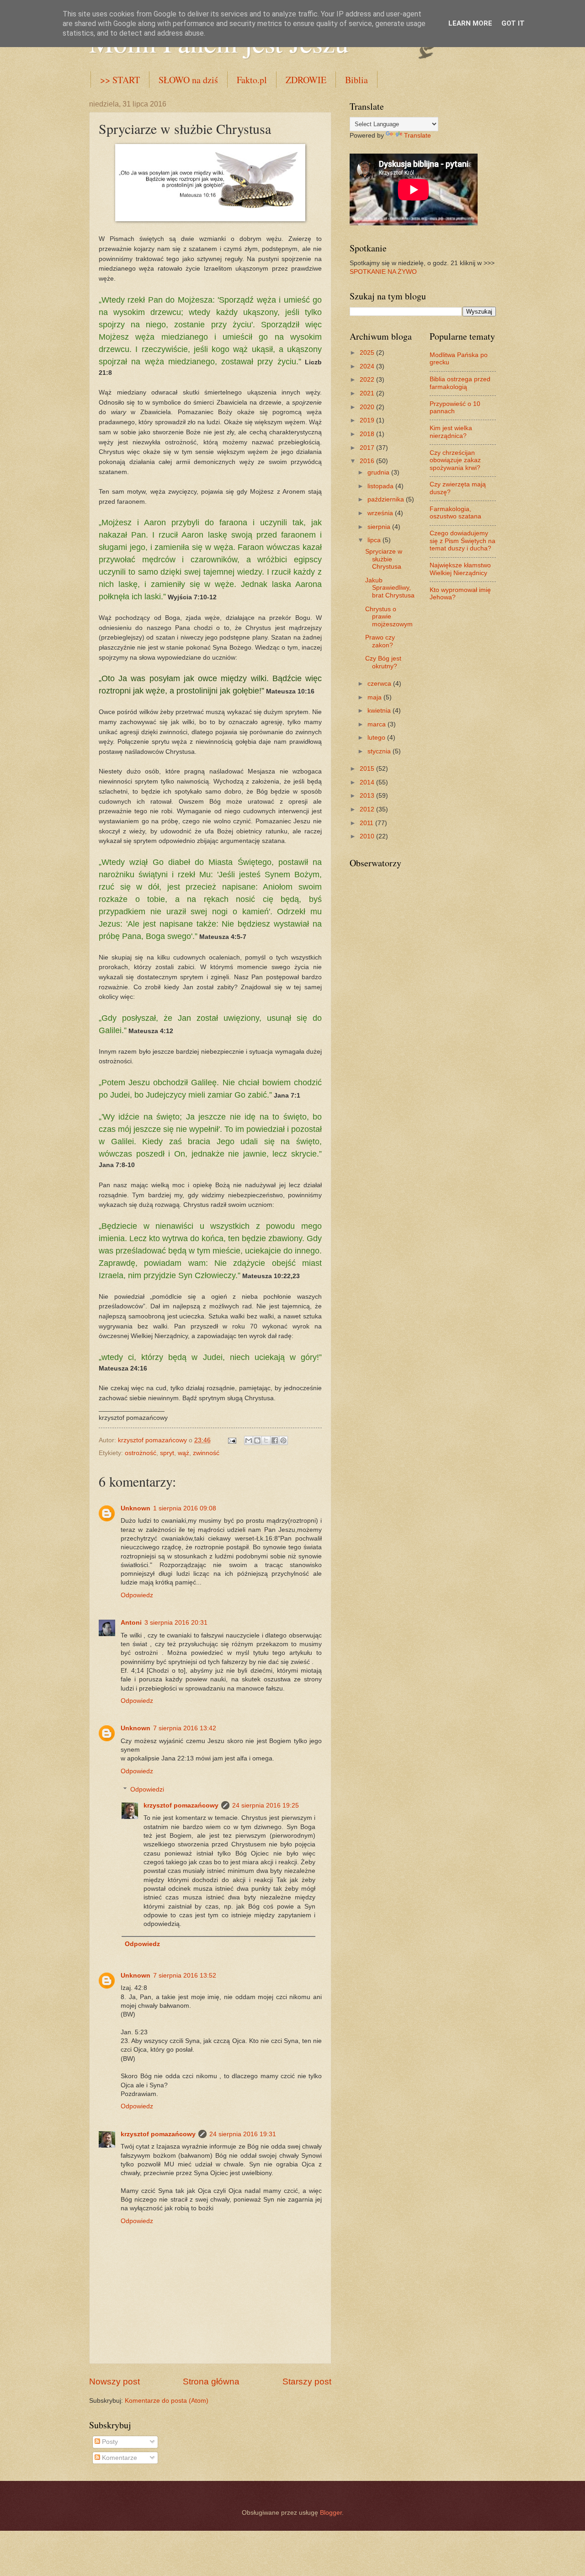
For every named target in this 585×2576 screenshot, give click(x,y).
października (387, 499)
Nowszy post (114, 2381)
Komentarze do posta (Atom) (167, 2401)
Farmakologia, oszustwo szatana (455, 513)
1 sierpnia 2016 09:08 (185, 1508)
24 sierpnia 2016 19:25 (266, 1805)
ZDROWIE (306, 80)
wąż (183, 1453)
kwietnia (380, 711)
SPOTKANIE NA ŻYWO (383, 272)
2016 (368, 461)
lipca (375, 540)
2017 (368, 448)
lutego (377, 738)
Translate (417, 136)
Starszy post (307, 2381)
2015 (368, 769)
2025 (368, 353)
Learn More (470, 23)
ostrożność (141, 1453)
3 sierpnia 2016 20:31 (176, 1623)
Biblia (356, 80)
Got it (513, 23)
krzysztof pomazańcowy (181, 1805)
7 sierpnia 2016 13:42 (185, 1728)
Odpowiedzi (147, 1789)
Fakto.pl (252, 80)
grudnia (379, 472)
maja (375, 697)
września (381, 513)
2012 (368, 809)
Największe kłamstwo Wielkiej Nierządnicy (460, 569)
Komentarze (119, 2458)
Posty (109, 2442)
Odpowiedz (137, 1595)
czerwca (380, 684)
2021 (368, 393)
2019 (368, 420)
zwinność (206, 1453)
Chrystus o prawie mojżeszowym (389, 617)
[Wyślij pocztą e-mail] (249, 1440)
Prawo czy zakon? (380, 641)
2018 (368, 434)
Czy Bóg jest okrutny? (383, 662)
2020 (368, 407)
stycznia (380, 751)
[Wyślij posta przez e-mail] (232, 1440)
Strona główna (211, 2381)
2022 (368, 380)
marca (378, 724)
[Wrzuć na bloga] (257, 1440)
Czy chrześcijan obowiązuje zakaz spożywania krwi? (455, 460)
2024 (368, 366)
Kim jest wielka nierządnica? (451, 432)
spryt (167, 1453)
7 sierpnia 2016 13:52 (185, 1976)
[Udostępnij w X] (266, 1440)
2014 (368, 782)
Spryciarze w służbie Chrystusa (384, 559)
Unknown (136, 1508)
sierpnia (380, 527)
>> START (120, 80)
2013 (368, 796)
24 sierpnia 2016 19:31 (243, 2134)
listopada (381, 486)
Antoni (131, 1623)
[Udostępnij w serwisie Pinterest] (283, 1440)
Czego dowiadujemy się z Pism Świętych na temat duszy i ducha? (463, 541)
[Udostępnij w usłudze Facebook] (275, 1440)
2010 (368, 836)
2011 (367, 823)
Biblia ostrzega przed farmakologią (460, 383)
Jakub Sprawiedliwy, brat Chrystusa (390, 588)
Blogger (331, 2513)
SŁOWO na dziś (188, 80)
